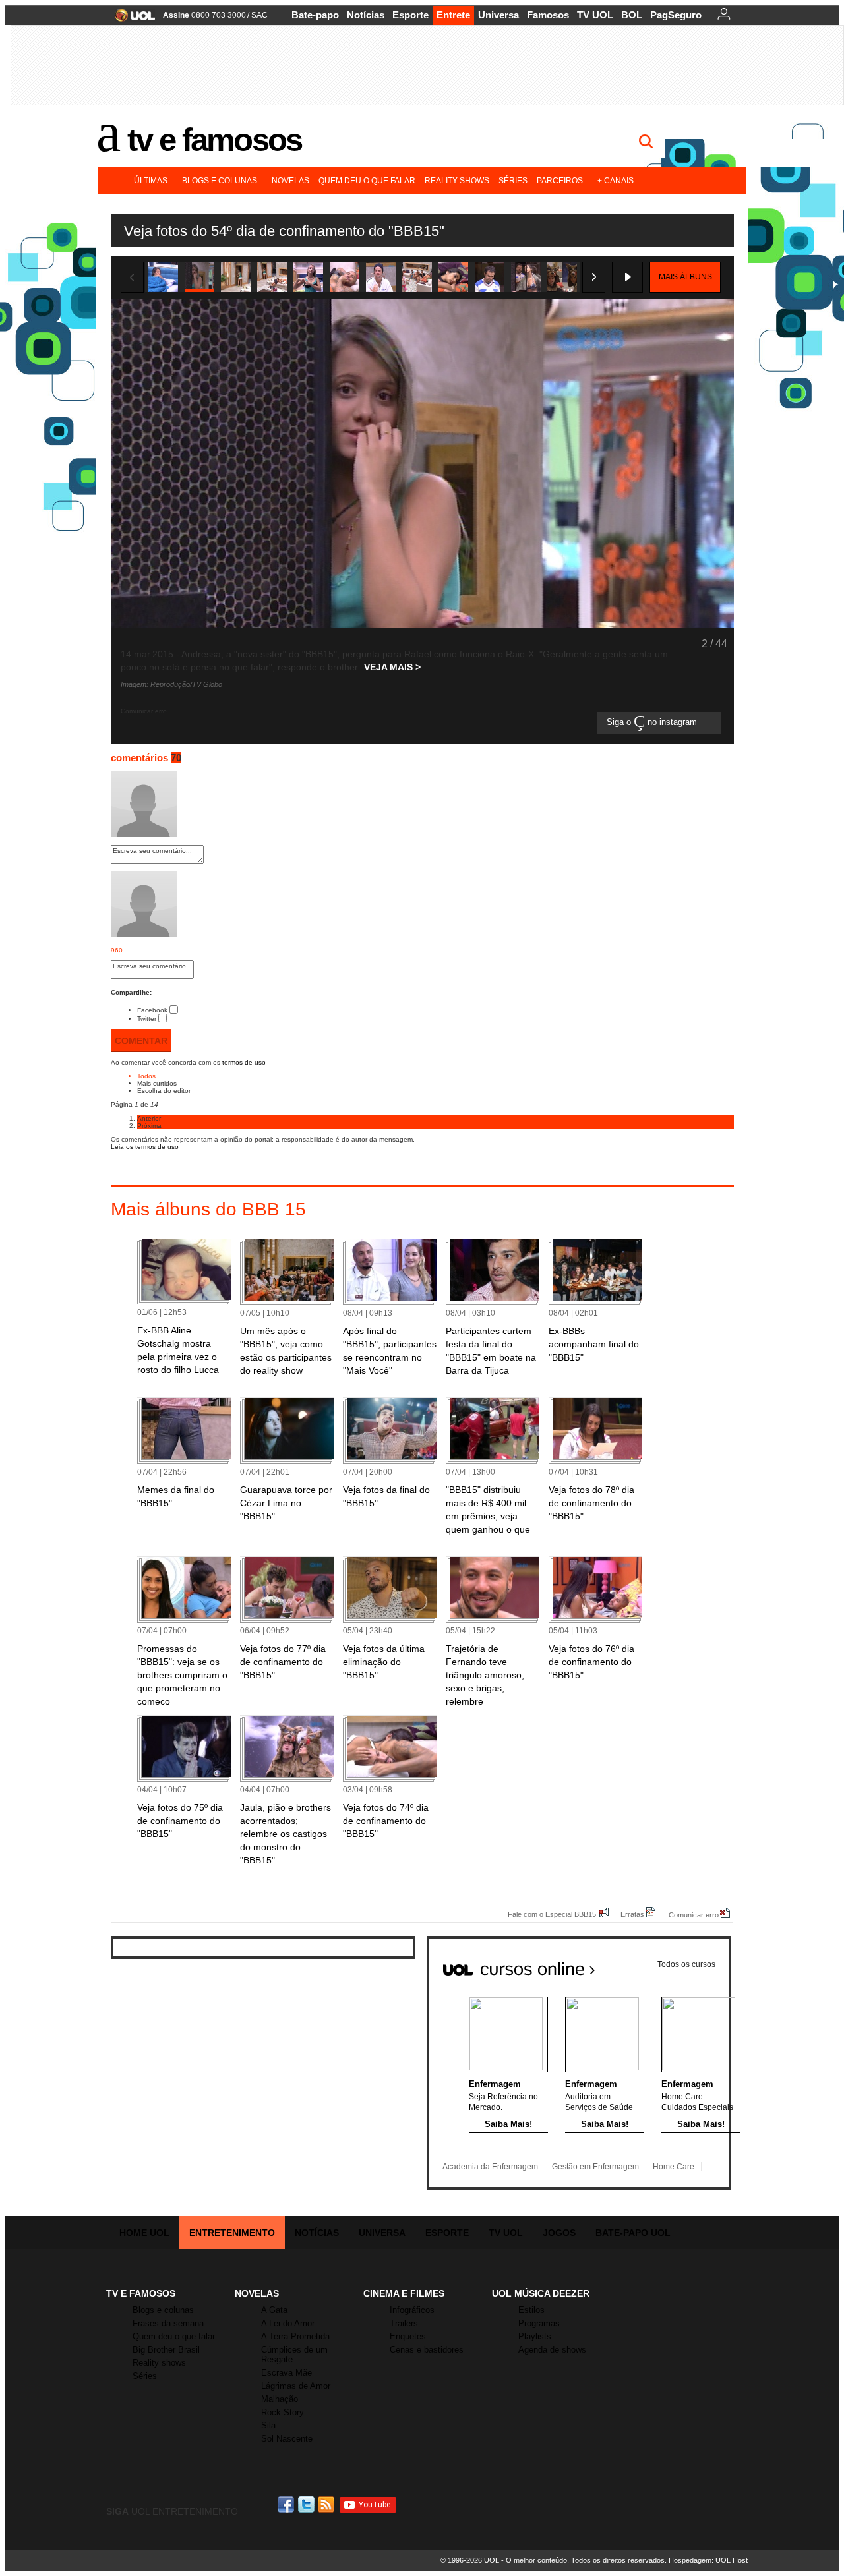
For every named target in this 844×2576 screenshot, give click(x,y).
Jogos (559, 2233)
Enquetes (408, 2336)
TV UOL (595, 15)
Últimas (151, 181)
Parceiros (560, 181)
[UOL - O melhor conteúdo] (131, 19)
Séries (513, 181)
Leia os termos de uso (145, 1147)
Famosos (548, 15)
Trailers (404, 2323)
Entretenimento (232, 2233)
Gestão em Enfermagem (595, 2167)
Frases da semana (168, 2323)
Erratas (632, 1914)
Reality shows (457, 181)
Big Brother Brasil (166, 2350)
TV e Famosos (214, 140)
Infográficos (412, 2310)
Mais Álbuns (685, 277)
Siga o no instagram (653, 723)
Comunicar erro (694, 1915)
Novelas (290, 181)
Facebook (152, 1010)
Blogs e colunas (220, 181)
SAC (259, 15)
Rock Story (283, 2412)
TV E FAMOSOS (141, 2293)
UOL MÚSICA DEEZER (541, 2293)
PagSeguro (676, 15)
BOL (632, 15)
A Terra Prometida (295, 2336)
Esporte (410, 15)
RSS (327, 2504)
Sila (268, 2425)
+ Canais (616, 181)
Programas (539, 2323)
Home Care (674, 2167)
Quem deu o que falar (367, 181)
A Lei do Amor (288, 2323)
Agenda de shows (552, 2350)
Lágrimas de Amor (296, 2386)
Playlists (535, 2336)
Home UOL (144, 2233)
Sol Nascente (287, 2439)
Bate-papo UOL (633, 2233)
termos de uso (244, 1062)
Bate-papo (315, 15)
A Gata (274, 2310)
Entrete (453, 15)
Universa (498, 15)
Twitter (147, 1019)
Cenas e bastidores (427, 2350)
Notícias (366, 15)
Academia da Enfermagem (490, 2167)
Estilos (531, 2310)
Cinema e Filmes (404, 2293)
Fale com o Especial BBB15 (552, 1914)
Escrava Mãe (286, 2373)
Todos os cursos (686, 1964)
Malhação (280, 2399)
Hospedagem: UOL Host (708, 2560)
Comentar (141, 1041)
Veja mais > (392, 667)
